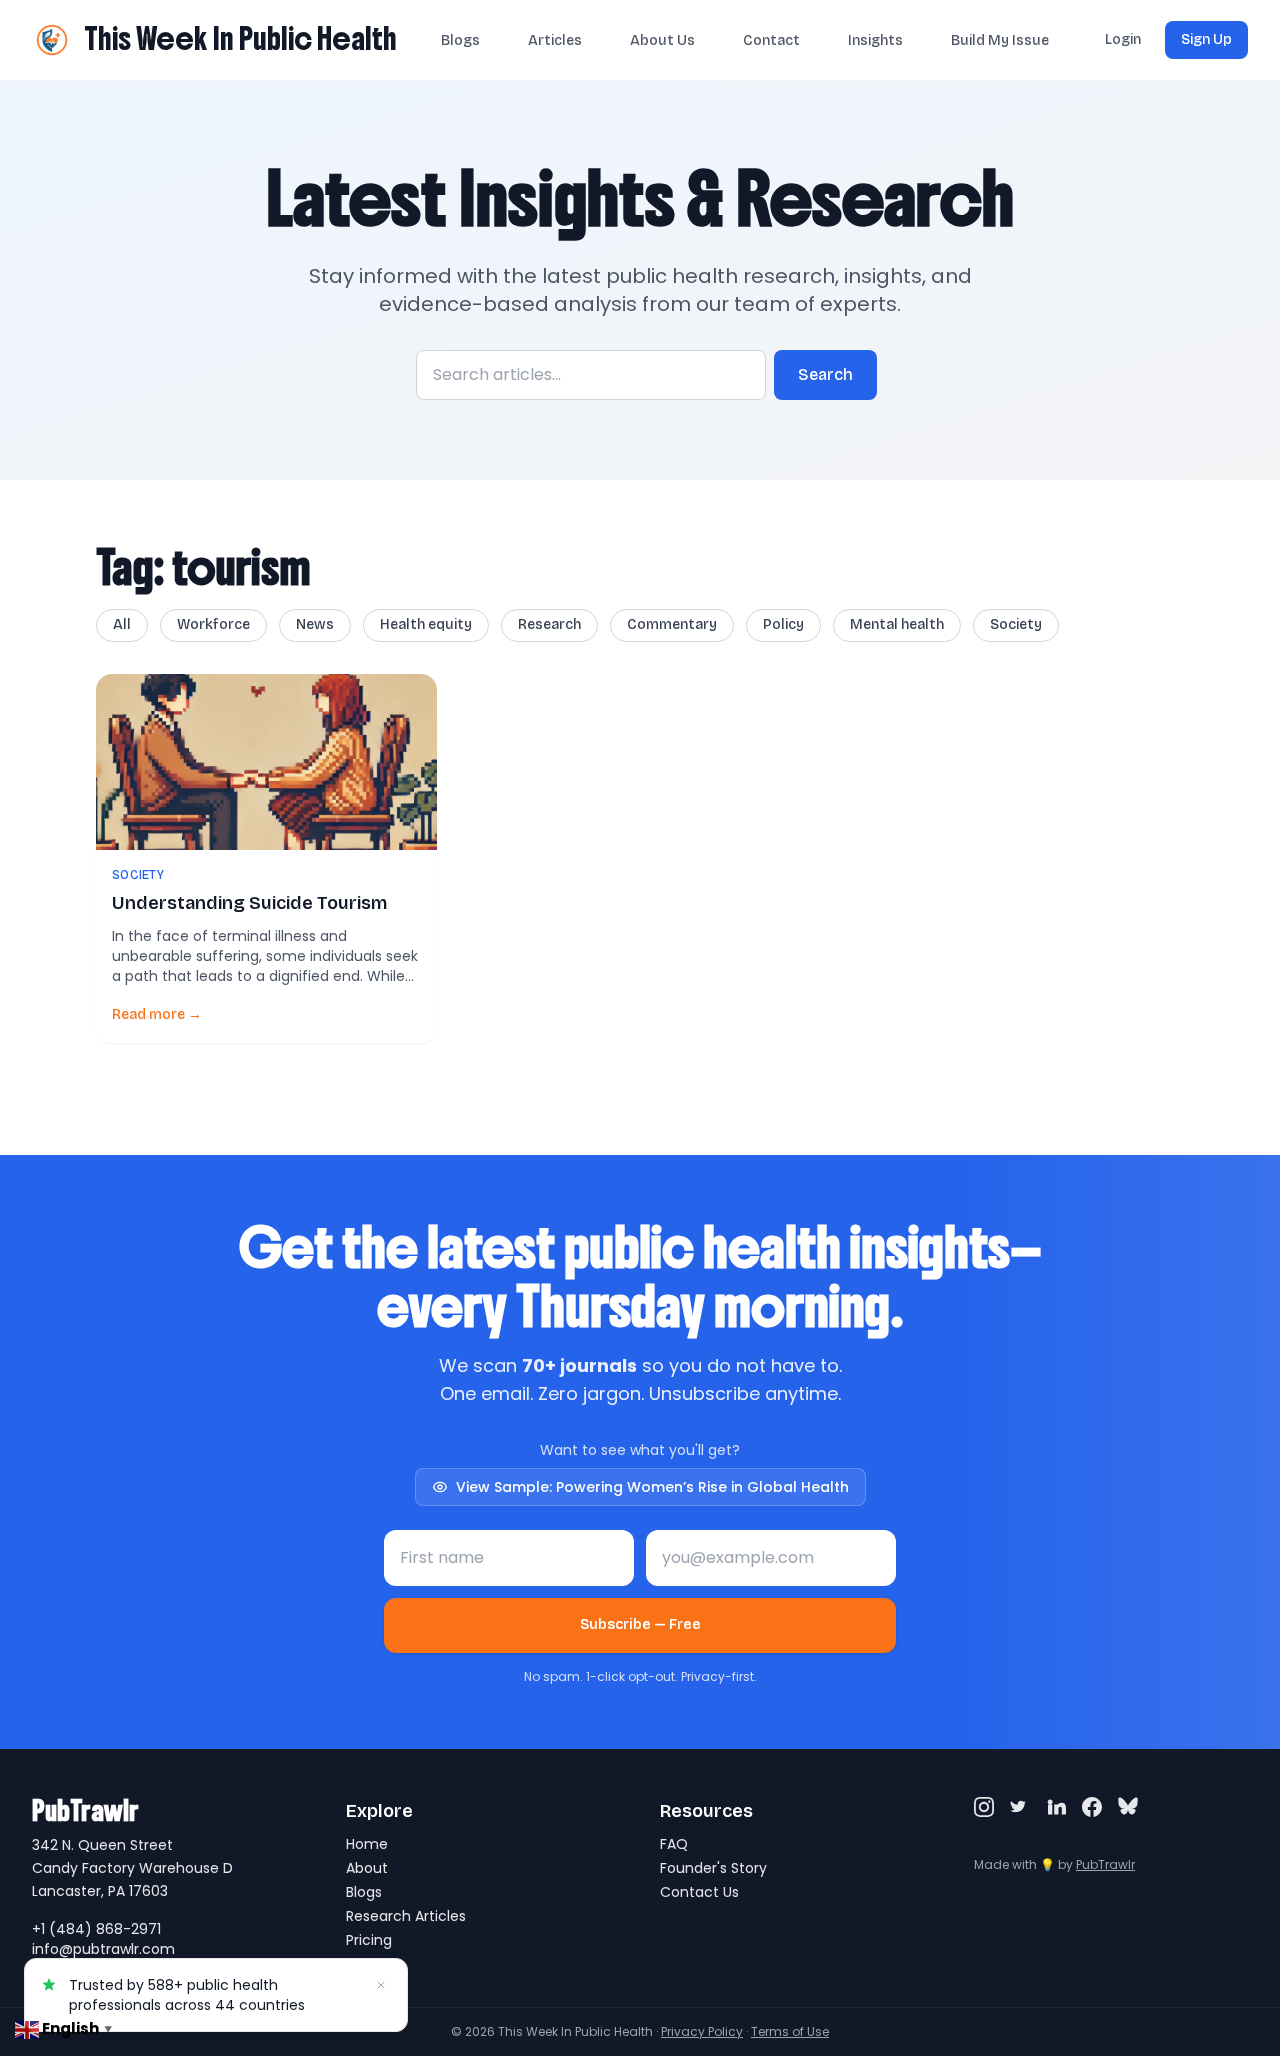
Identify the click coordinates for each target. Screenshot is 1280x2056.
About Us (662, 40)
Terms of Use (790, 2031)
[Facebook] (1092, 1807)
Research (549, 624)
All (122, 624)
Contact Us (699, 1892)
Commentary (672, 624)
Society (1016, 624)
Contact (771, 40)
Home (367, 1844)
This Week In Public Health (240, 39)
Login (1123, 39)
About (367, 1868)
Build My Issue (1000, 40)
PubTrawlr (1105, 1864)
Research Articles (406, 1916)
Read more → (157, 1014)
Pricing (369, 1940)
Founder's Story (713, 1868)
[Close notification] (381, 1985)
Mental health (897, 624)
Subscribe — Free (640, 1624)
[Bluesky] (1128, 1807)
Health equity (426, 624)
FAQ (674, 1844)
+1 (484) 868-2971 (96, 1929)
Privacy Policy (702, 2031)
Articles (555, 40)
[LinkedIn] (1056, 1807)
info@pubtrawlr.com (103, 1949)
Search (825, 374)
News (315, 624)
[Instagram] (984, 1807)
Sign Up (1206, 39)
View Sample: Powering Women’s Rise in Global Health (652, 1487)
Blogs (460, 40)
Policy (783, 624)
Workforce (213, 624)
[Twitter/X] (1020, 1807)
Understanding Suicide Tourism (249, 903)
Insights (875, 40)
